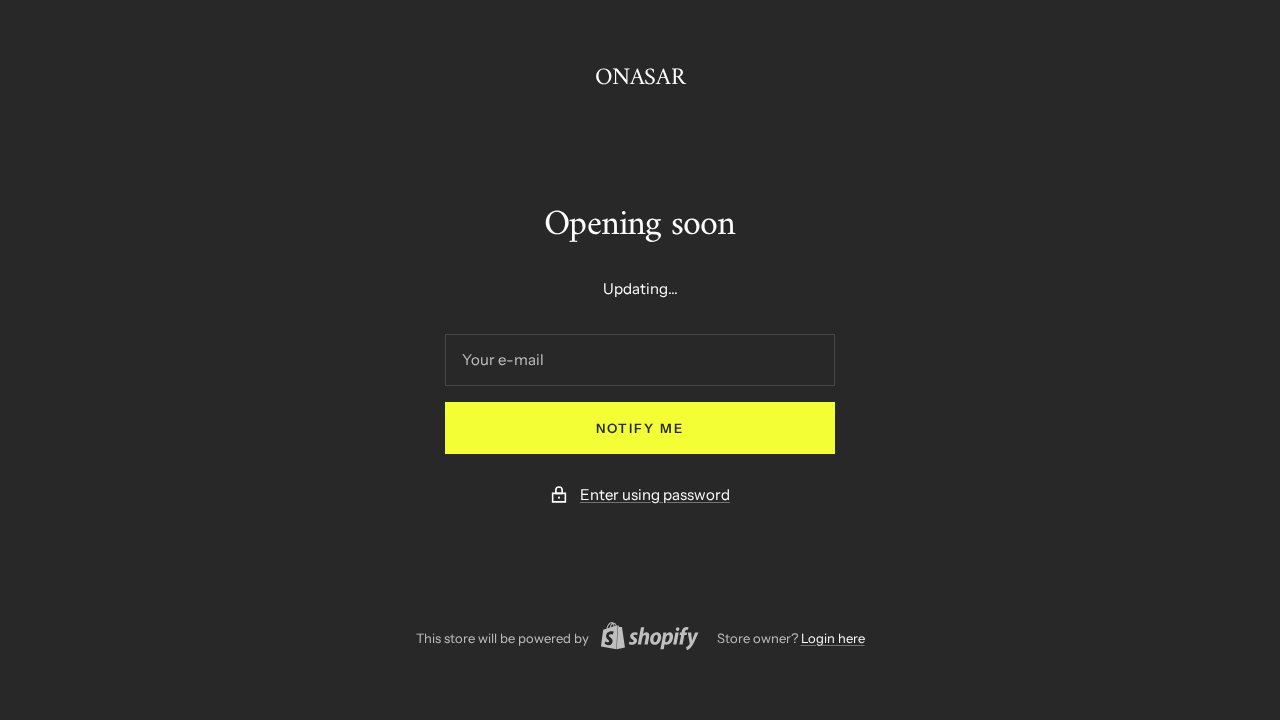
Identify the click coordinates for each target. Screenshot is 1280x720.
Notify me (640, 428)
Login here (833, 638)
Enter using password (655, 494)
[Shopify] (644, 639)
